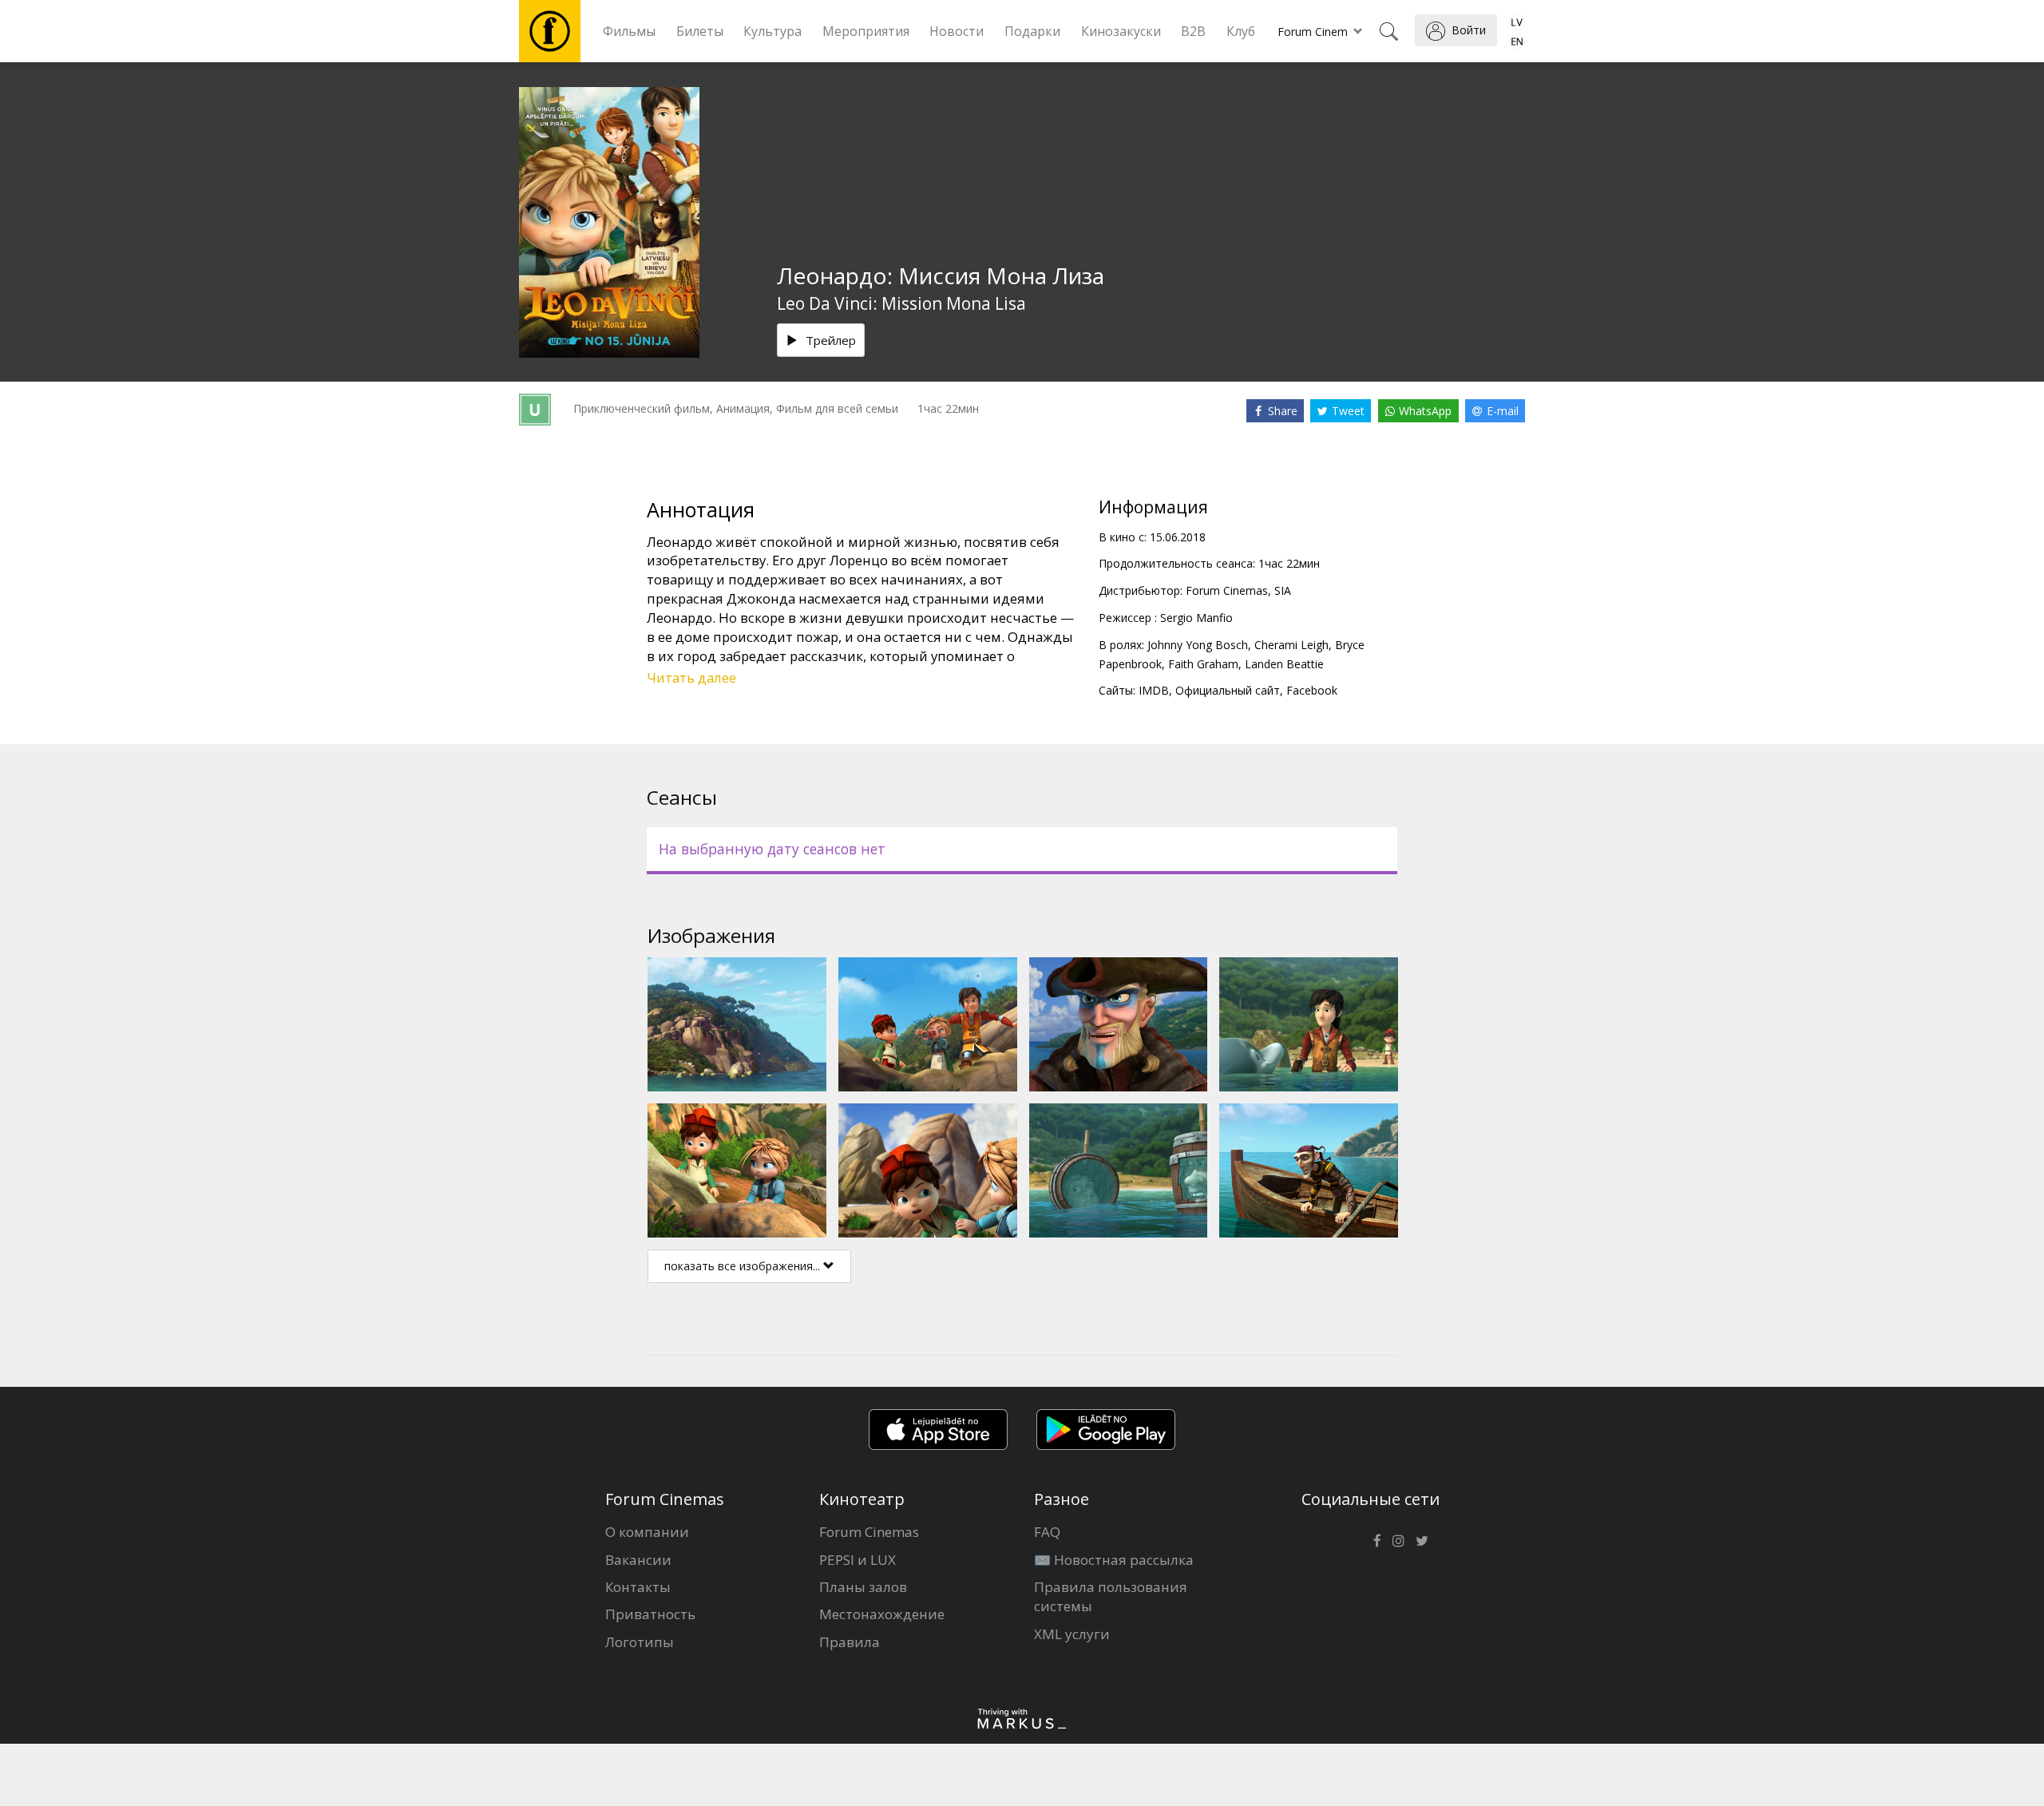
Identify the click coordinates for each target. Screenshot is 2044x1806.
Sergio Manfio (1196, 618)
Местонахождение (882, 1614)
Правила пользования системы (1111, 1596)
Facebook (1312, 690)
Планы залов (863, 1587)
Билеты (700, 31)
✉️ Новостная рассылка (1114, 1560)
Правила (850, 1642)
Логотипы (640, 1642)
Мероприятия (866, 31)
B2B (1193, 31)
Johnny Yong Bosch (1198, 645)
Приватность (650, 1614)
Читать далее (691, 677)
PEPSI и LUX (858, 1560)
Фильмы (629, 31)
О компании (647, 1532)
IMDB (1154, 690)
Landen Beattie (1284, 664)
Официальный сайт (1228, 690)
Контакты (638, 1587)
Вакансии (638, 1560)
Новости (957, 31)
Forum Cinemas (869, 1532)
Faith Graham (1203, 664)
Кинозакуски (1121, 31)
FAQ (1047, 1532)
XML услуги (1072, 1634)
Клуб (1241, 31)
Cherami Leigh (1291, 645)
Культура (772, 31)
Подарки (1032, 31)
